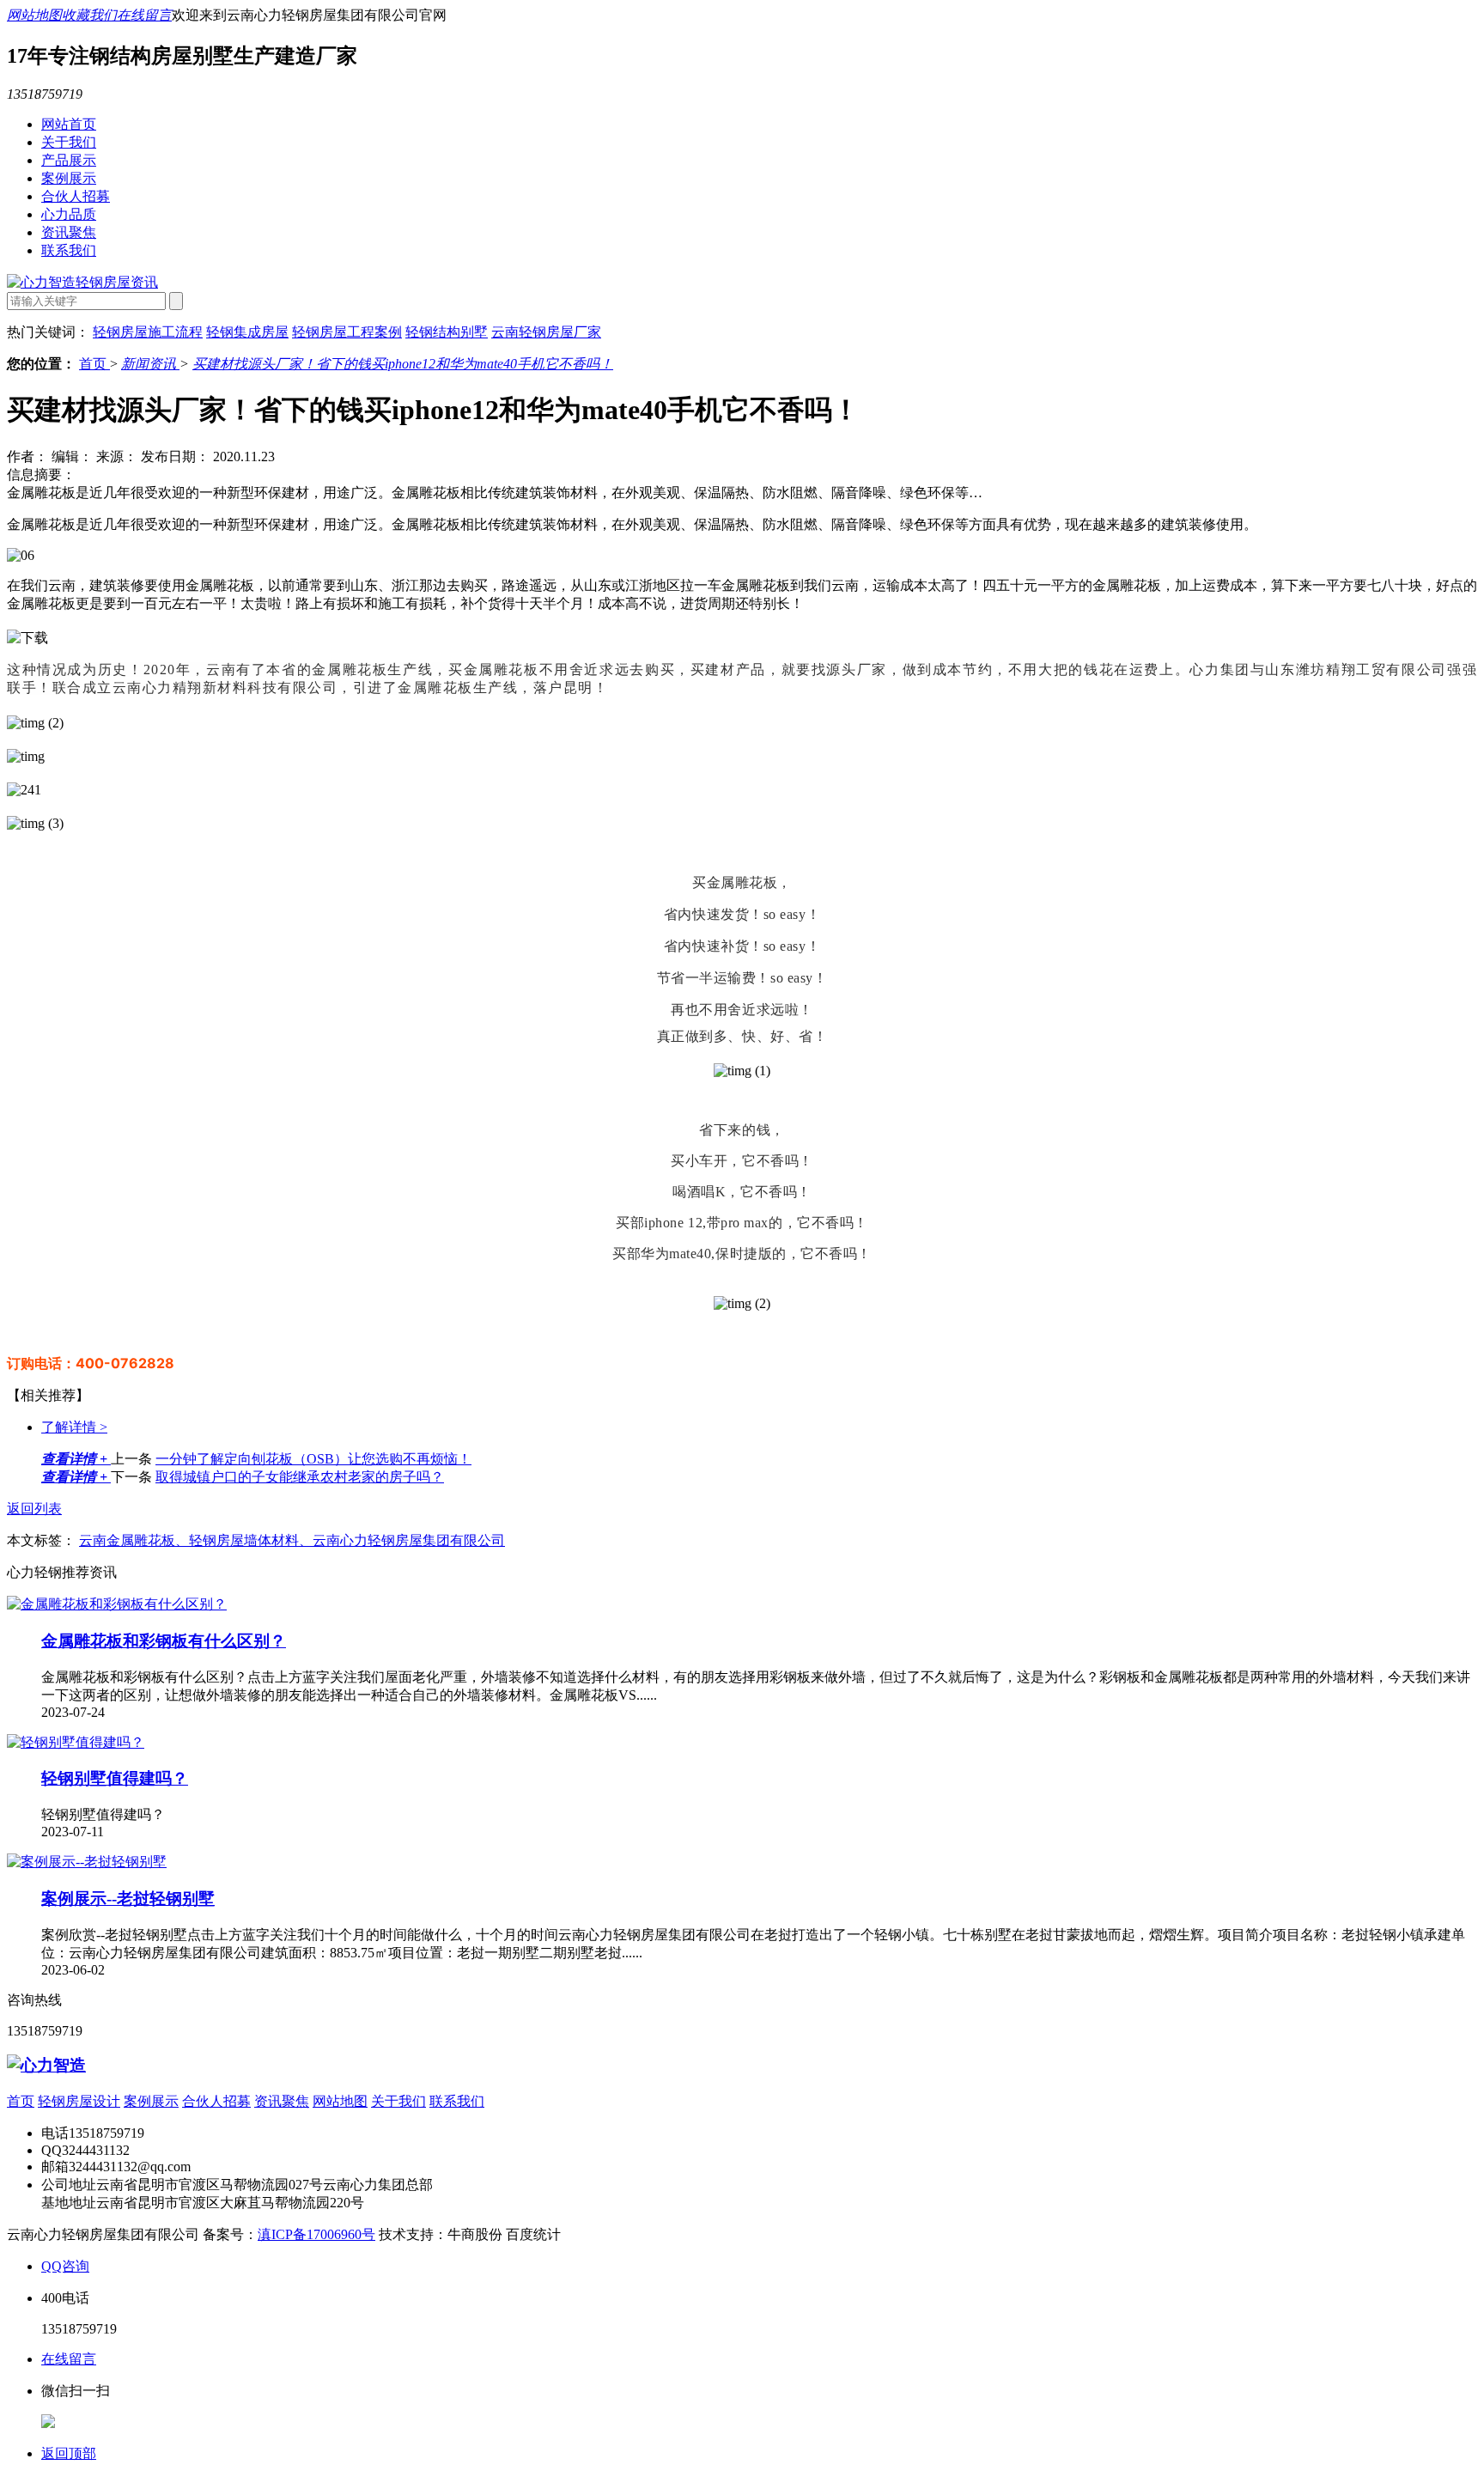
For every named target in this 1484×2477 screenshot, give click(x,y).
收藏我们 (89, 15)
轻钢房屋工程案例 (347, 332)
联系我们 (69, 250)
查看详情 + (76, 1459)
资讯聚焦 (69, 232)
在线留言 (144, 15)
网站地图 (34, 15)
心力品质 (69, 214)
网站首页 (69, 124)
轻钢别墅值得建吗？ (115, 1778)
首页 (94, 364)
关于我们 (69, 142)
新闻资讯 (150, 364)
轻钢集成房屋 (247, 332)
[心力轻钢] (46, 2065)
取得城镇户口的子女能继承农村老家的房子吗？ (300, 1477)
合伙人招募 (76, 196)
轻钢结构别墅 (447, 332)
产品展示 (69, 160)
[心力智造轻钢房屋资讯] (82, 282)
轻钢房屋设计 (79, 2101)
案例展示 (69, 178)
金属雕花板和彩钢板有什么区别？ (164, 1641)
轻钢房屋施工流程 (148, 332)
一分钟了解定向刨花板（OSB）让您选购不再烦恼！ (313, 1459)
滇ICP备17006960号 (316, 2234)
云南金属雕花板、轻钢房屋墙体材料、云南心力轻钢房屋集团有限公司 (292, 1540)
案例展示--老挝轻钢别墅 (128, 1899)
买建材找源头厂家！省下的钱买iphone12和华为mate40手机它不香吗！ (403, 364)
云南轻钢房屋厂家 (546, 332)
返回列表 (34, 1509)
